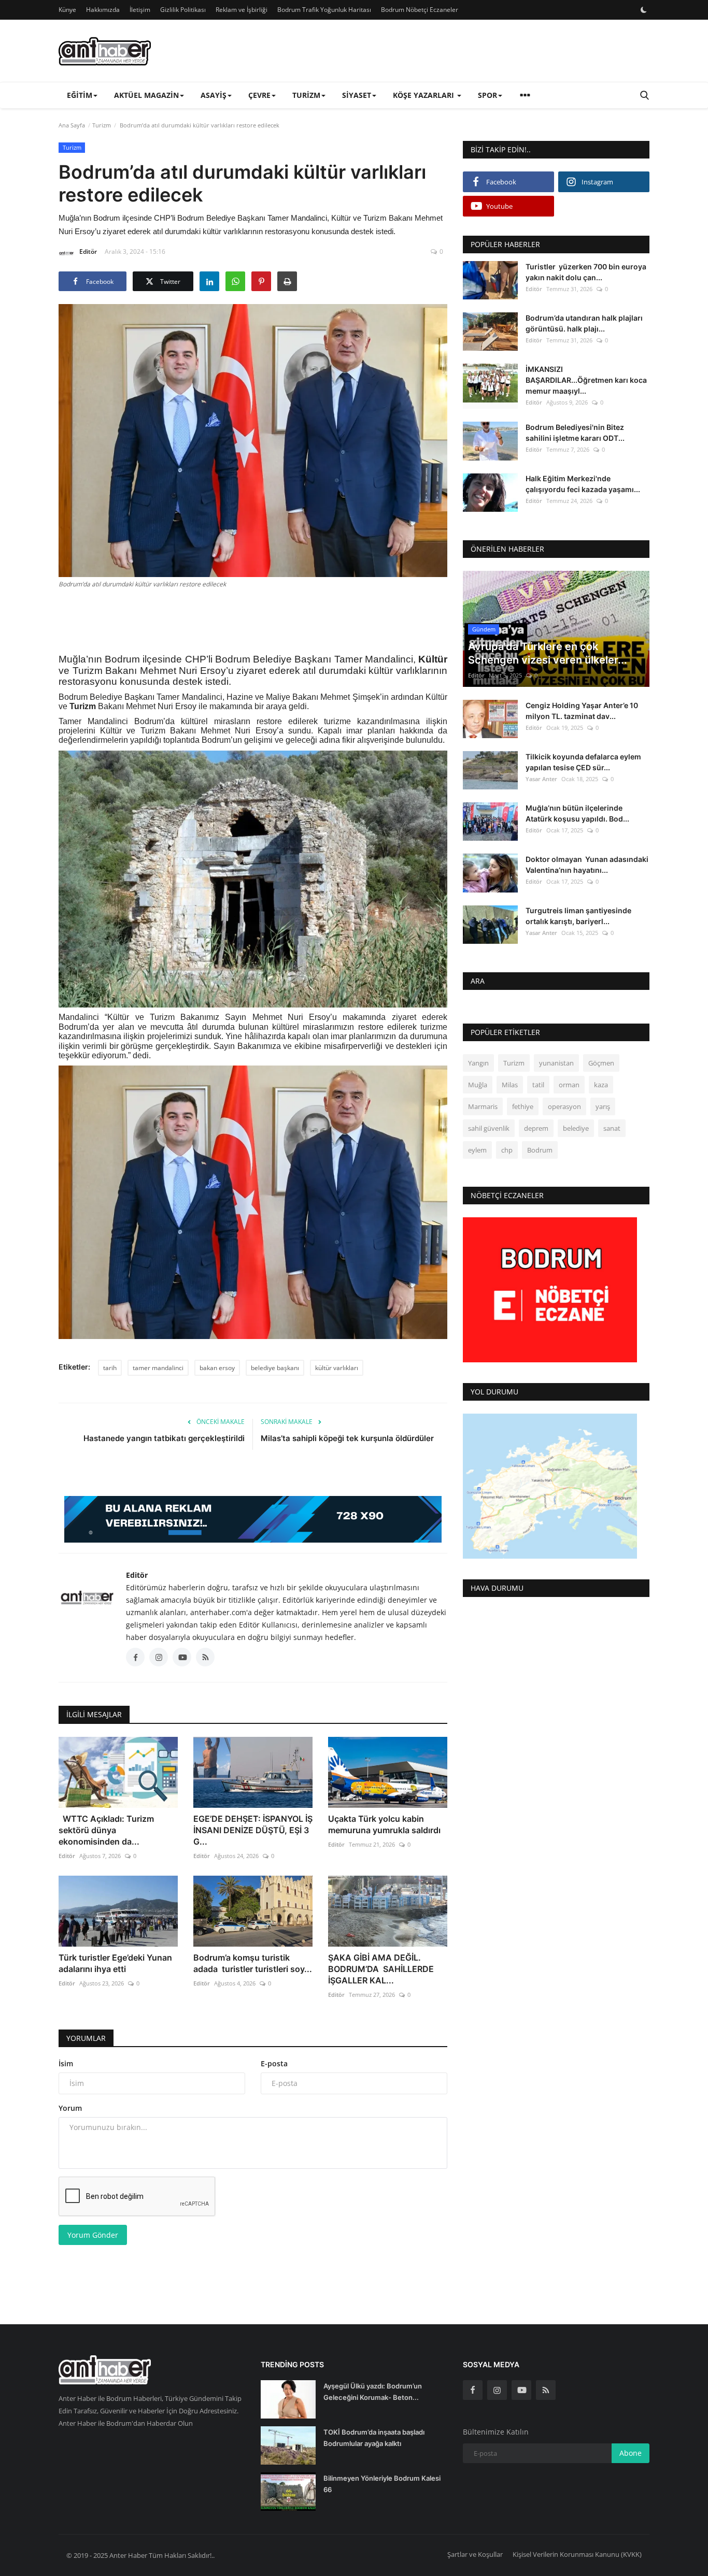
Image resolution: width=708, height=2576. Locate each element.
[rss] (546, 2390)
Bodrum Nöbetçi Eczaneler (420, 10)
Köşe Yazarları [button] (424, 95)
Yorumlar (86, 2038)
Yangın (478, 1063)
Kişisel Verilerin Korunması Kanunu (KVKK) (577, 2554)
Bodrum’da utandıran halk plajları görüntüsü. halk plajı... (584, 323)
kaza (601, 1085)
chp (507, 1150)
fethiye (523, 1106)
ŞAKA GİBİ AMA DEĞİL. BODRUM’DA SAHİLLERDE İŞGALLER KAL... (381, 1969)
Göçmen (601, 1063)
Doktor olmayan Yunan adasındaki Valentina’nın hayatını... (587, 865)
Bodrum (540, 1150)
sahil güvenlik (489, 1128)
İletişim (140, 10)
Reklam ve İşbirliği (242, 10)
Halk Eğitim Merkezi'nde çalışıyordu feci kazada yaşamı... (583, 484)
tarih (110, 1368)
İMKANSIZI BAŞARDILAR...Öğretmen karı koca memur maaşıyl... (586, 380)
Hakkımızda (103, 10)
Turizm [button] (306, 95)
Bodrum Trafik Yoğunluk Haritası (324, 10)
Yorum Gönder (93, 2235)
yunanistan (556, 1063)
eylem (477, 1150)
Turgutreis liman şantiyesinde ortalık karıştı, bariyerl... (578, 916)
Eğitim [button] (80, 95)
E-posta (274, 2063)
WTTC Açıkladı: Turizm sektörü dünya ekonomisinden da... (106, 1830)
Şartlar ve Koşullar (475, 2554)
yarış (603, 1106)
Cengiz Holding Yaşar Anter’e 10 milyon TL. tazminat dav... (582, 711)
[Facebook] (473, 2390)
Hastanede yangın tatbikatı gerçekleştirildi (164, 1438)
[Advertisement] (253, 620)
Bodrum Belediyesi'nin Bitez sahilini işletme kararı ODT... (575, 433)
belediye (576, 1128)
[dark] (644, 10)
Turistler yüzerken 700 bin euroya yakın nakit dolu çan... (586, 272)
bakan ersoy (217, 1368)
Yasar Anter (541, 779)
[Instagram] (497, 2390)
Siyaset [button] (357, 95)
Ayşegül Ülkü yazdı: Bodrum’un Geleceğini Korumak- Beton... (373, 2392)
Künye (67, 10)
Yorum (70, 2108)
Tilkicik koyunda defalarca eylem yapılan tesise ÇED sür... (583, 762)
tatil (538, 1085)
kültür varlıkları (337, 1368)
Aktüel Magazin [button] (146, 95)
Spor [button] (487, 95)
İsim (66, 2063)
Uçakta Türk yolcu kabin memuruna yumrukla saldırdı (384, 1824)
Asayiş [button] (214, 95)
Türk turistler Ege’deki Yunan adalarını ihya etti (115, 1963)
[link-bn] (253, 1519)
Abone (631, 2453)
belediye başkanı (275, 1368)
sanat (612, 1128)
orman (569, 1085)
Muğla (478, 1085)
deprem (536, 1128)
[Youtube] (521, 2390)
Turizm (102, 125)
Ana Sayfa (72, 125)
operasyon (564, 1106)
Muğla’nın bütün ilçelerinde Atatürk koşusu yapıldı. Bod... (577, 813)
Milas (510, 1085)
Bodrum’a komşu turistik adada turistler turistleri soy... (253, 1963)
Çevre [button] (259, 95)
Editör (88, 251)
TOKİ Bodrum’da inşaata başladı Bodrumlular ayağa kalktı (374, 2438)
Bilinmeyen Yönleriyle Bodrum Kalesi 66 (382, 2484)
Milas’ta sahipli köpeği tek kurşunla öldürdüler (347, 1438)
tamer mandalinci (158, 1368)
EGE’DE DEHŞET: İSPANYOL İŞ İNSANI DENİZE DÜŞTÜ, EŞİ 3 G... (253, 1830)
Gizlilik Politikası (183, 10)
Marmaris (483, 1106)
